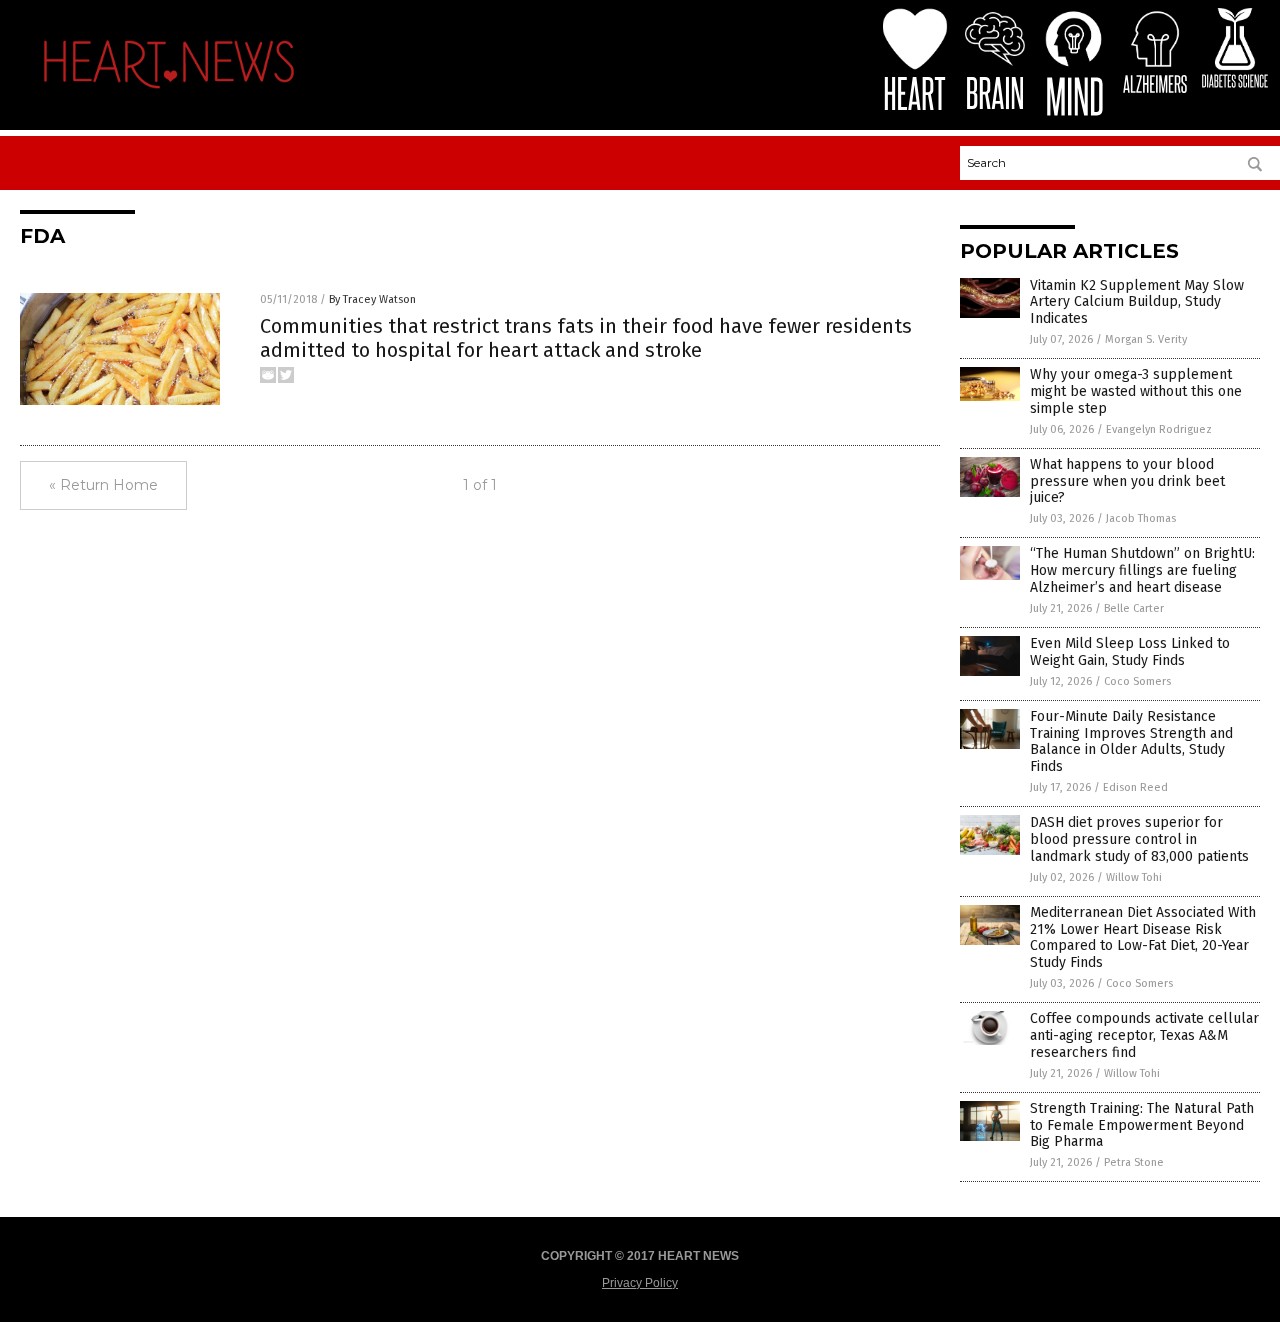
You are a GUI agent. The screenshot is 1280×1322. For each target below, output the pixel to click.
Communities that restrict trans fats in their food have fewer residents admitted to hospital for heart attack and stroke (586, 338)
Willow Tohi (1134, 877)
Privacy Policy (640, 1283)
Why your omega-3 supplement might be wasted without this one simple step (1136, 391)
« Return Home (103, 485)
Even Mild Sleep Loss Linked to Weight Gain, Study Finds (1130, 652)
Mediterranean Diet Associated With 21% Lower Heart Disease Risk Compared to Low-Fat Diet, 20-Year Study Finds (1143, 937)
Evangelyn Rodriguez (1159, 429)
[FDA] (169, 94)
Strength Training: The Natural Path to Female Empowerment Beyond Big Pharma (1142, 1125)
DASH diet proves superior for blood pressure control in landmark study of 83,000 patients (1139, 839)
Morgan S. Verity (1146, 339)
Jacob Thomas (1141, 518)
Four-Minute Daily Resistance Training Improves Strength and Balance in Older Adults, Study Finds (1131, 741)
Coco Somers (1137, 681)
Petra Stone (1134, 1162)
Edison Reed (1135, 787)
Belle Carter (1134, 608)
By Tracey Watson (372, 299)
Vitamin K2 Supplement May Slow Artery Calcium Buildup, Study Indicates (1137, 302)
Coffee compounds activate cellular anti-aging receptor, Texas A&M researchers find (1144, 1035)
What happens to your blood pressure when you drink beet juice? (1127, 481)
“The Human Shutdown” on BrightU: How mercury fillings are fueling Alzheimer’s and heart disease (1142, 570)
